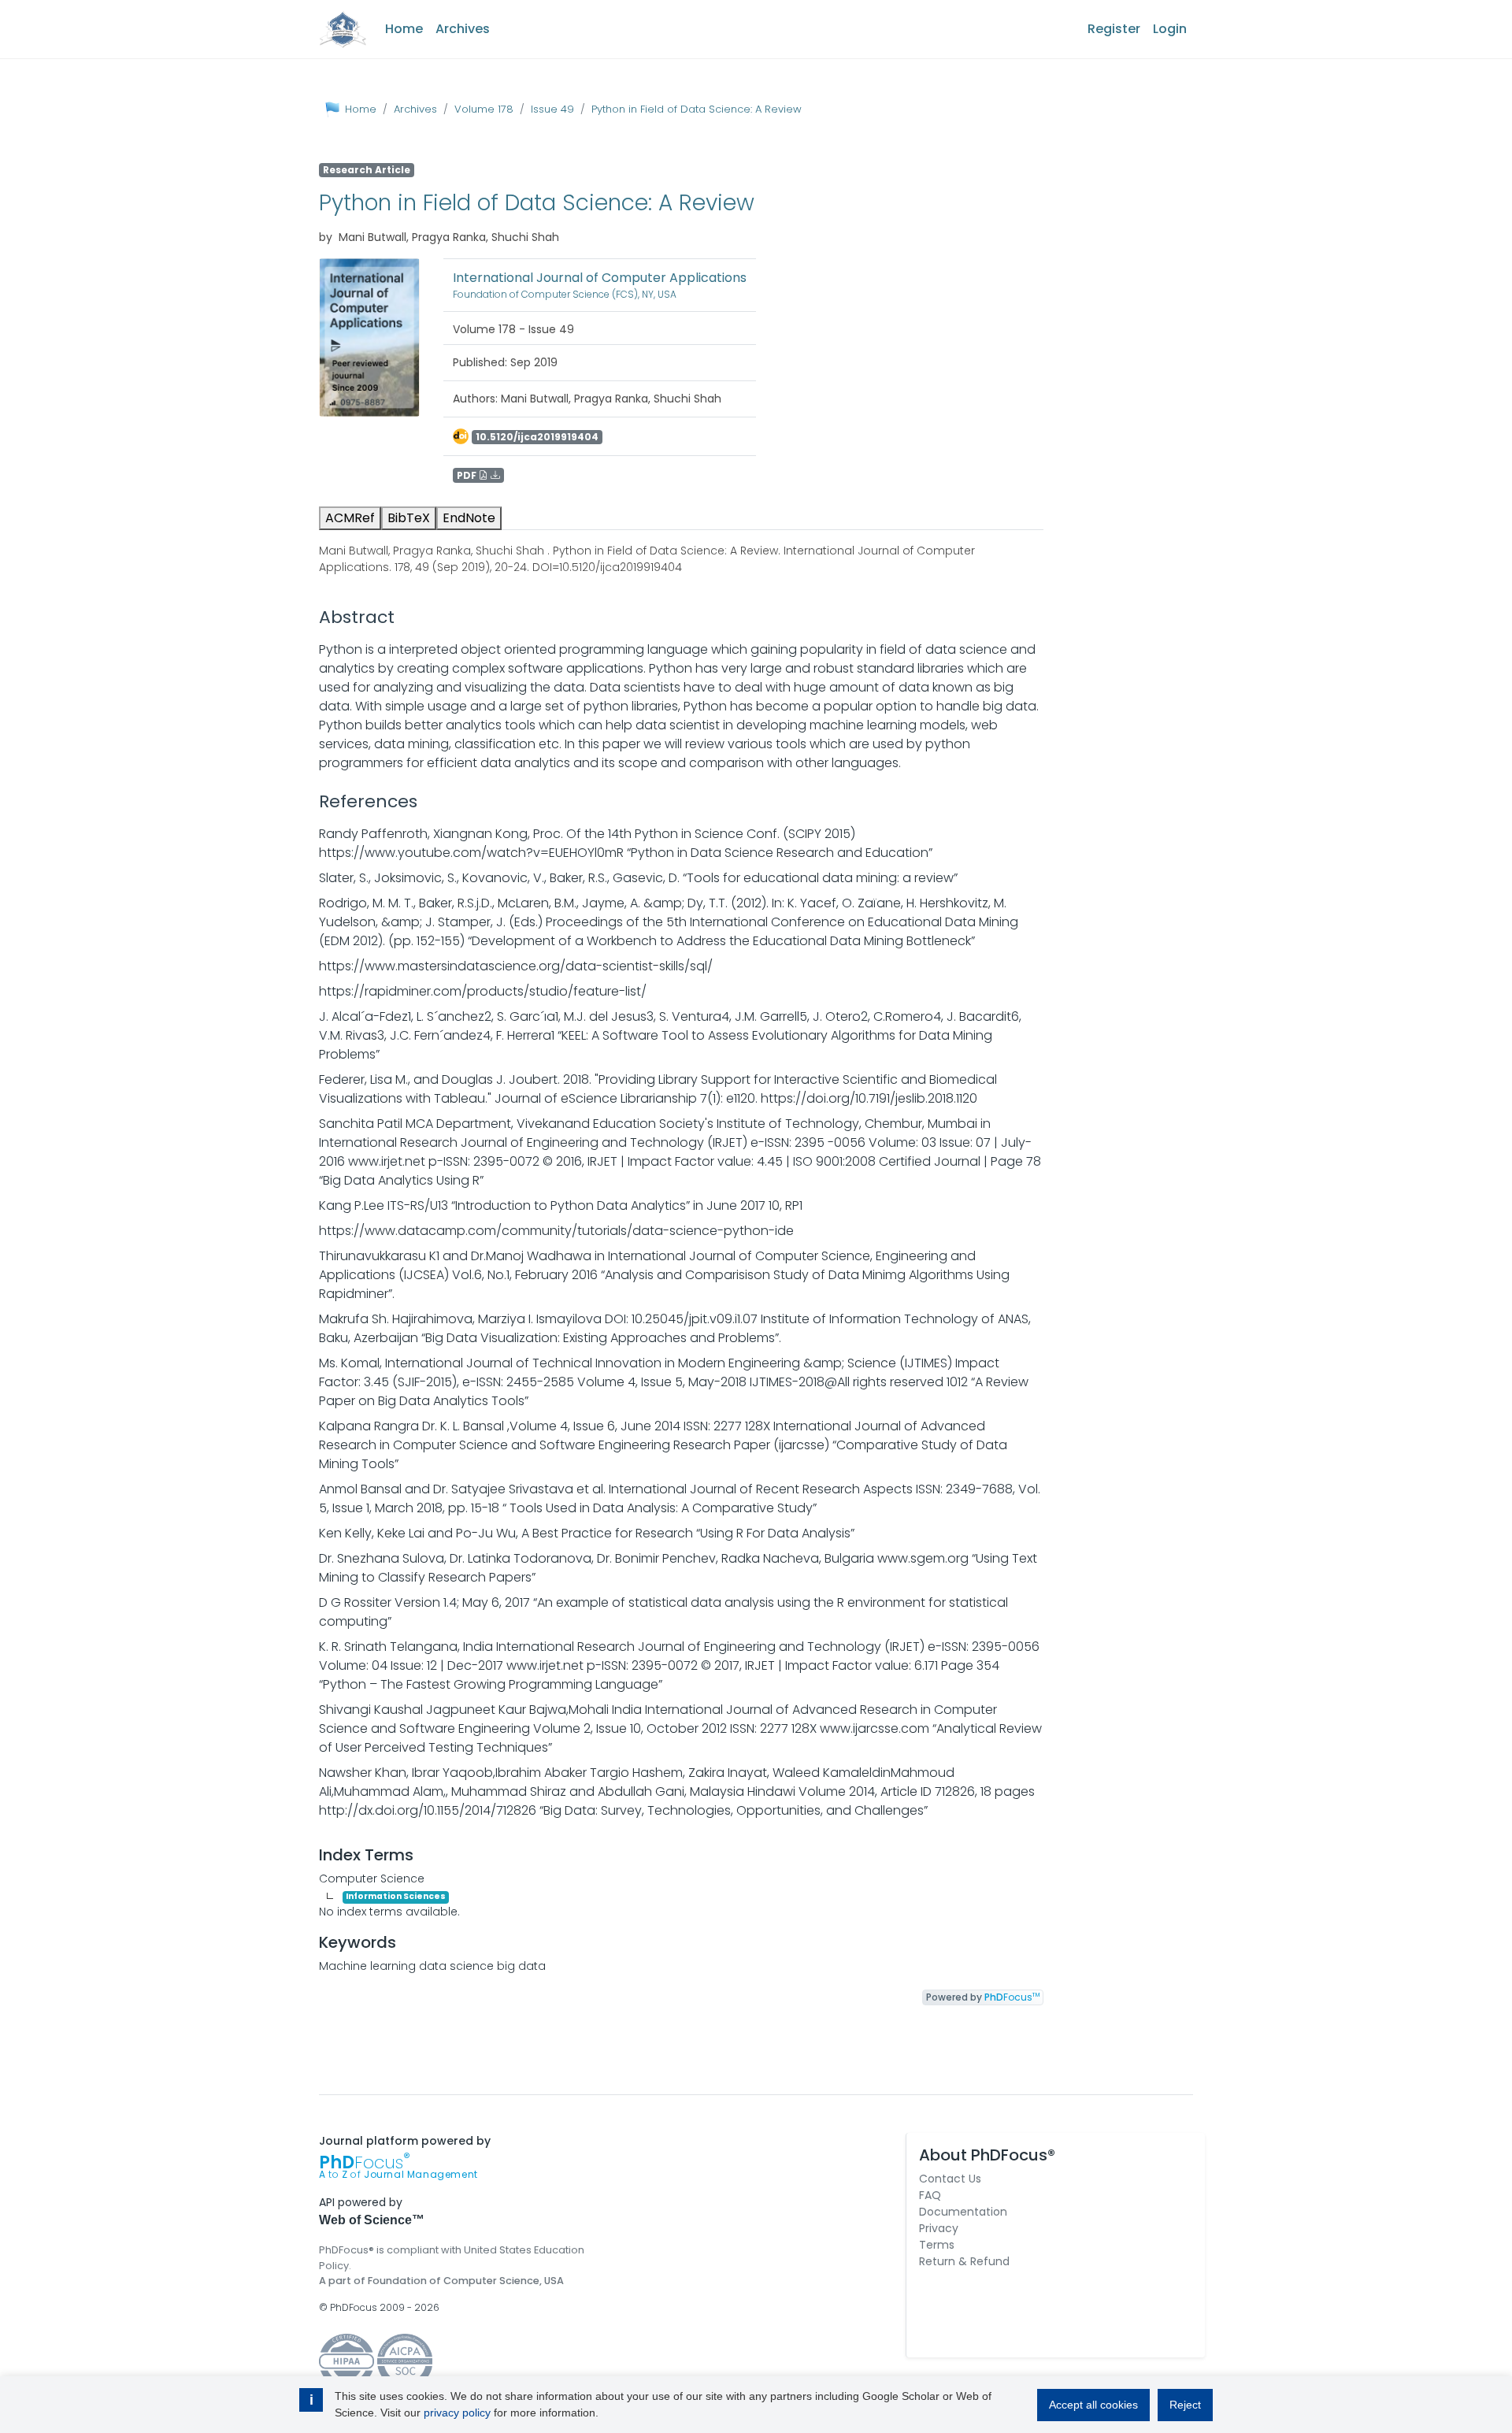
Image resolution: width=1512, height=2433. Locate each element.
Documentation (963, 2212)
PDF (468, 475)
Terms (937, 2245)
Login (1170, 29)
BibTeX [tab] (409, 518)
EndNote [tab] (469, 518)
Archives (463, 29)
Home (404, 29)
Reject (1185, 2405)
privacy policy (457, 2413)
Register (1114, 29)
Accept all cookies (1093, 2405)
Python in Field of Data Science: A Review (697, 109)
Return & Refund (964, 2261)
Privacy (939, 2228)
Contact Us (950, 2179)
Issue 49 (552, 109)
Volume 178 (484, 109)
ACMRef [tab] (350, 518)
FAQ (930, 2195)
